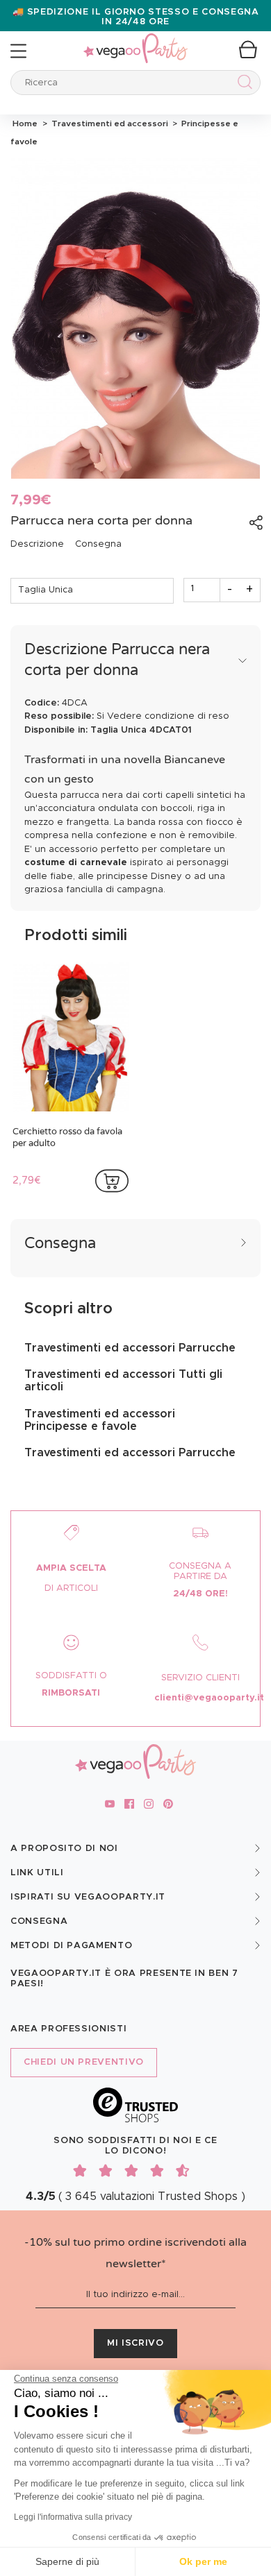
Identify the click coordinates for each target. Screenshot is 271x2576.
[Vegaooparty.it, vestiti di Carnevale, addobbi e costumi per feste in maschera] (135, 41)
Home (25, 123)
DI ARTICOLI (71, 1588)
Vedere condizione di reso (168, 716)
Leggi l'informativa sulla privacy (73, 2517)
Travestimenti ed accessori (109, 123)
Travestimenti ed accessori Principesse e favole (100, 1420)
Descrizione (37, 544)
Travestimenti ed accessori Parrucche (130, 1348)
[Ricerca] (242, 84)
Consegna (98, 544)
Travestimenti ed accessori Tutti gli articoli (123, 1381)
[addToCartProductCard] (112, 1181)
